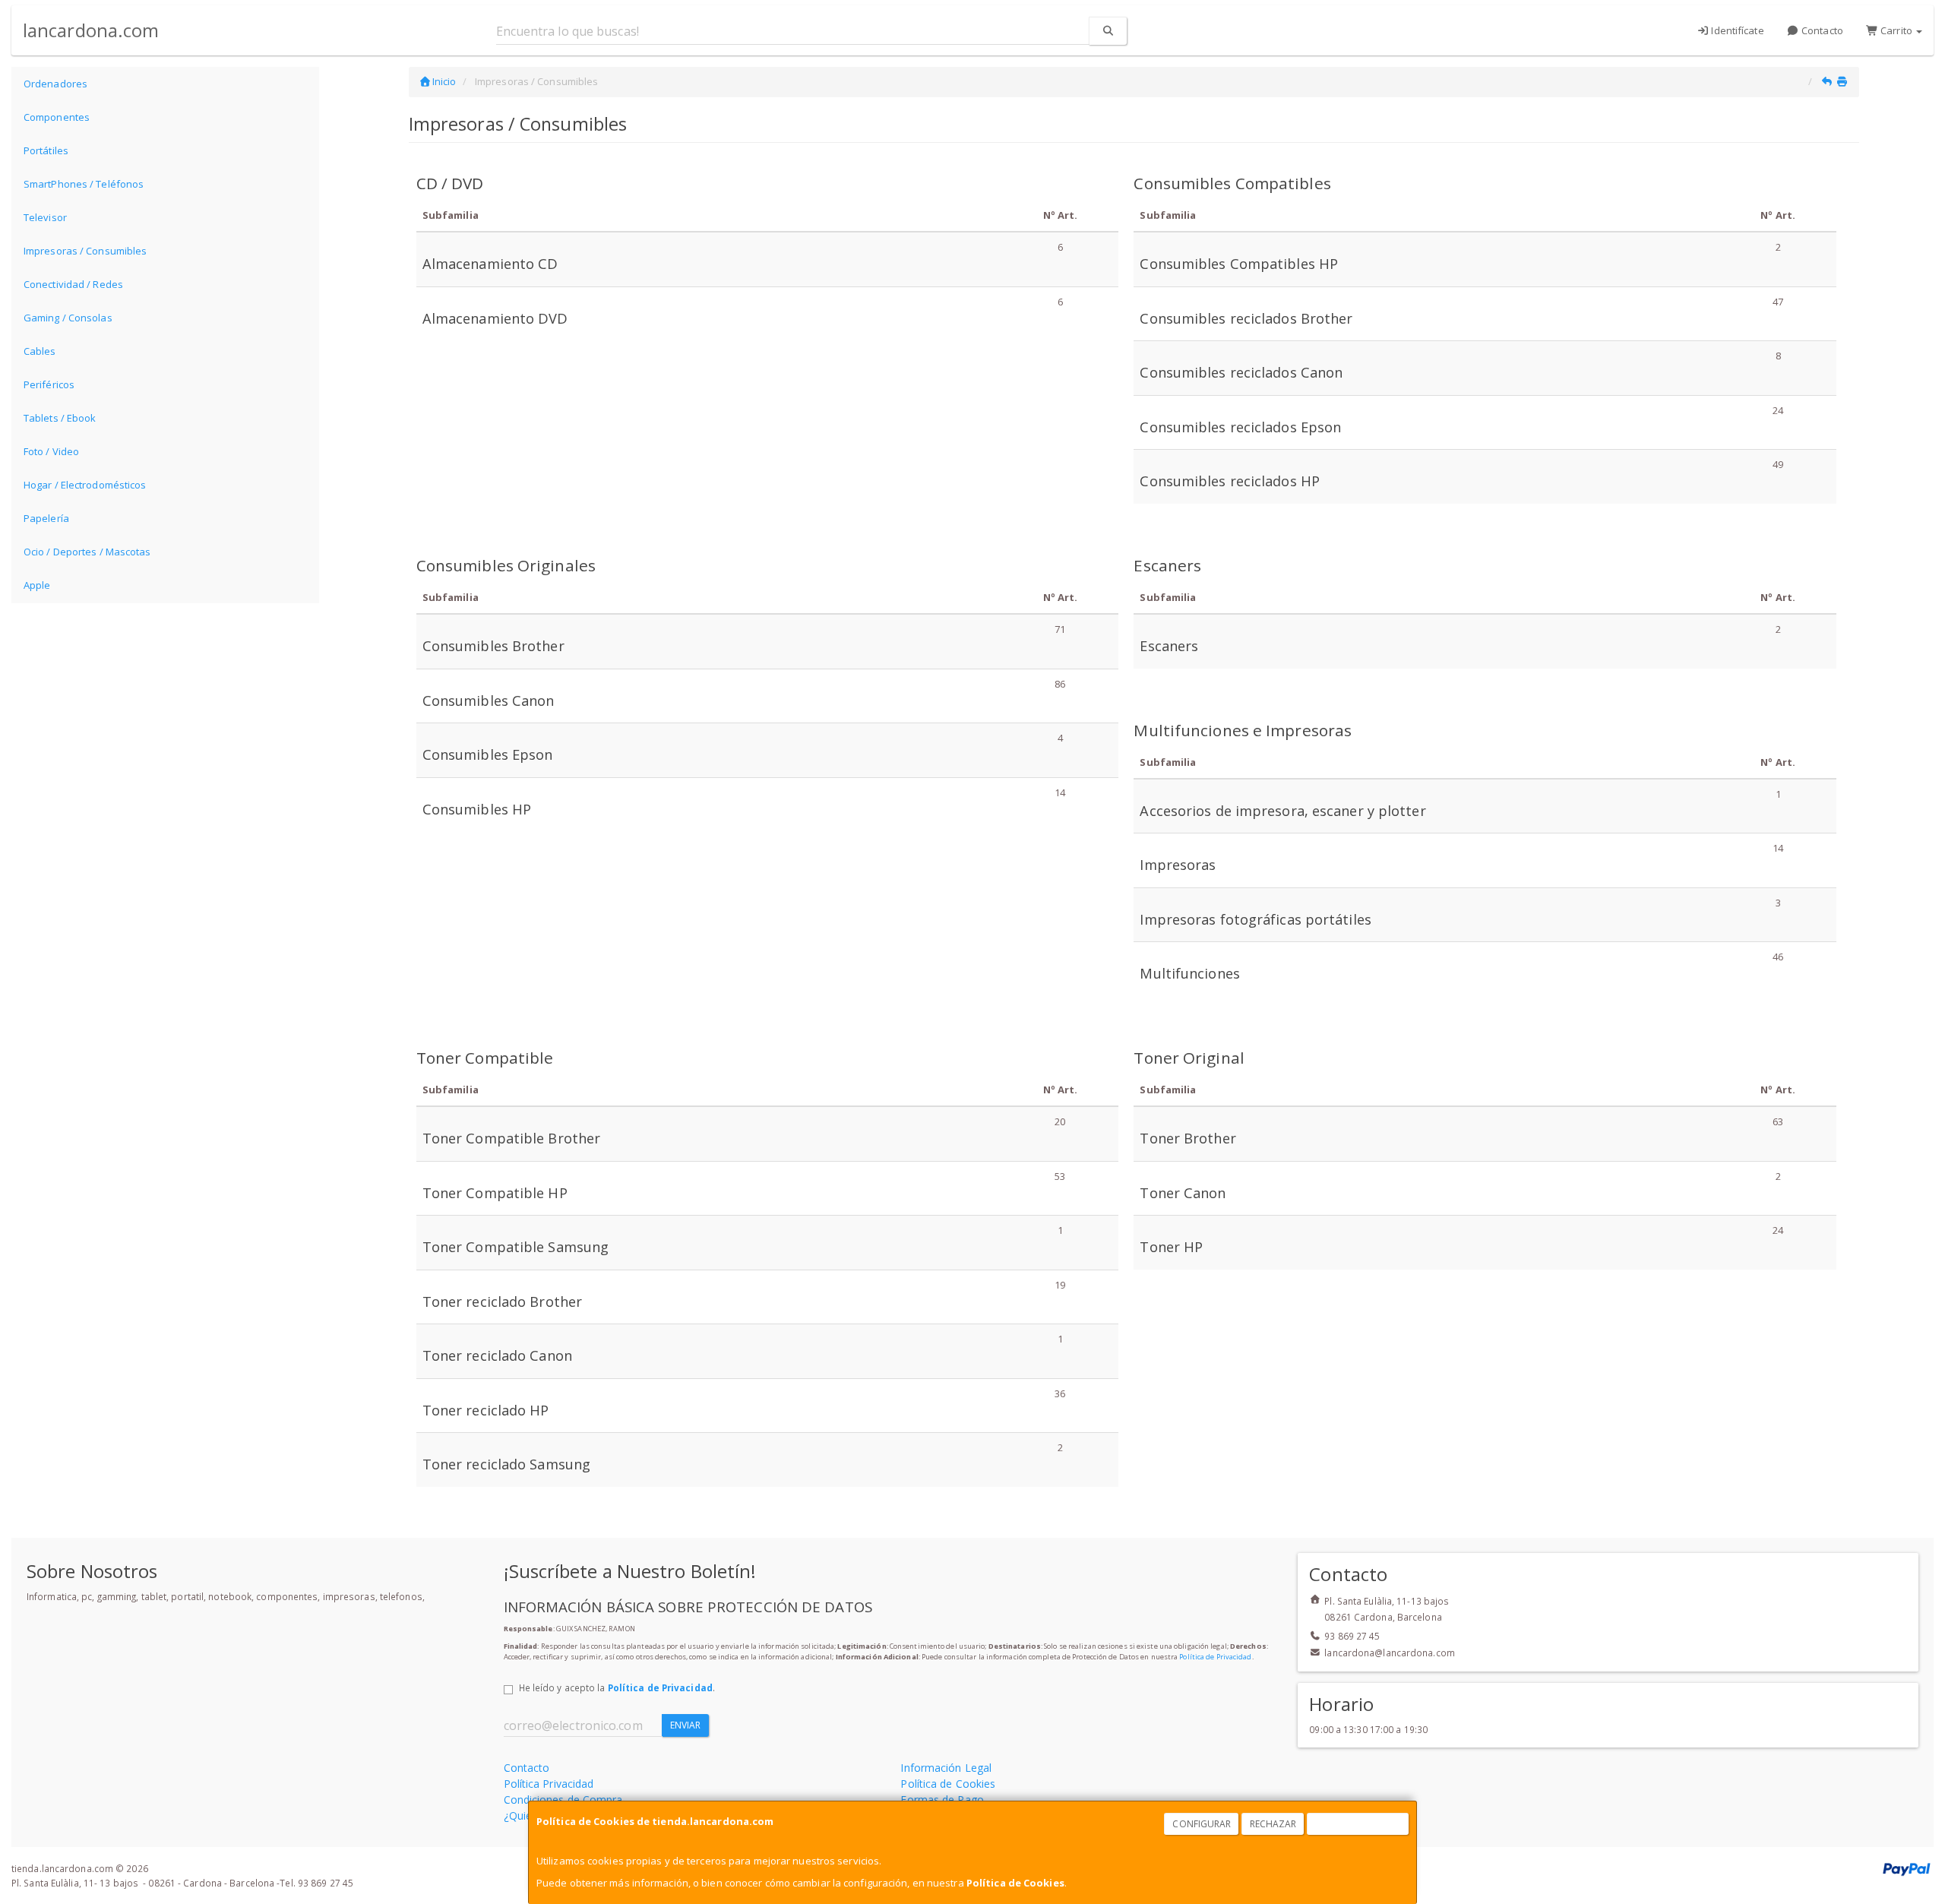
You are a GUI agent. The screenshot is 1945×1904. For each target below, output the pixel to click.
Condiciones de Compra (563, 1800)
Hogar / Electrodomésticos (85, 485)
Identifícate (1736, 30)
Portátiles (46, 150)
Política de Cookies (1015, 1883)
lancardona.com (91, 30)
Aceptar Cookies (1358, 1824)
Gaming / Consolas (68, 318)
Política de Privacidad (1215, 1657)
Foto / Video (51, 451)
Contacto (1821, 30)
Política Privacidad (549, 1784)
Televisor (45, 217)
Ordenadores (55, 84)
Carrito (1896, 30)
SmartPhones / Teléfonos (84, 184)
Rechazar (1273, 1824)
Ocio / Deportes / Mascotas (87, 552)
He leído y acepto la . (617, 1687)
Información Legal (946, 1768)
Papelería (46, 518)
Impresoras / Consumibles (85, 251)
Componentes (57, 117)
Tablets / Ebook (60, 418)
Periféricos (49, 384)
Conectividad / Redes (73, 284)
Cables (40, 351)
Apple (37, 585)
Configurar (1202, 1824)
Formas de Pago (942, 1800)
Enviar (686, 1725)
